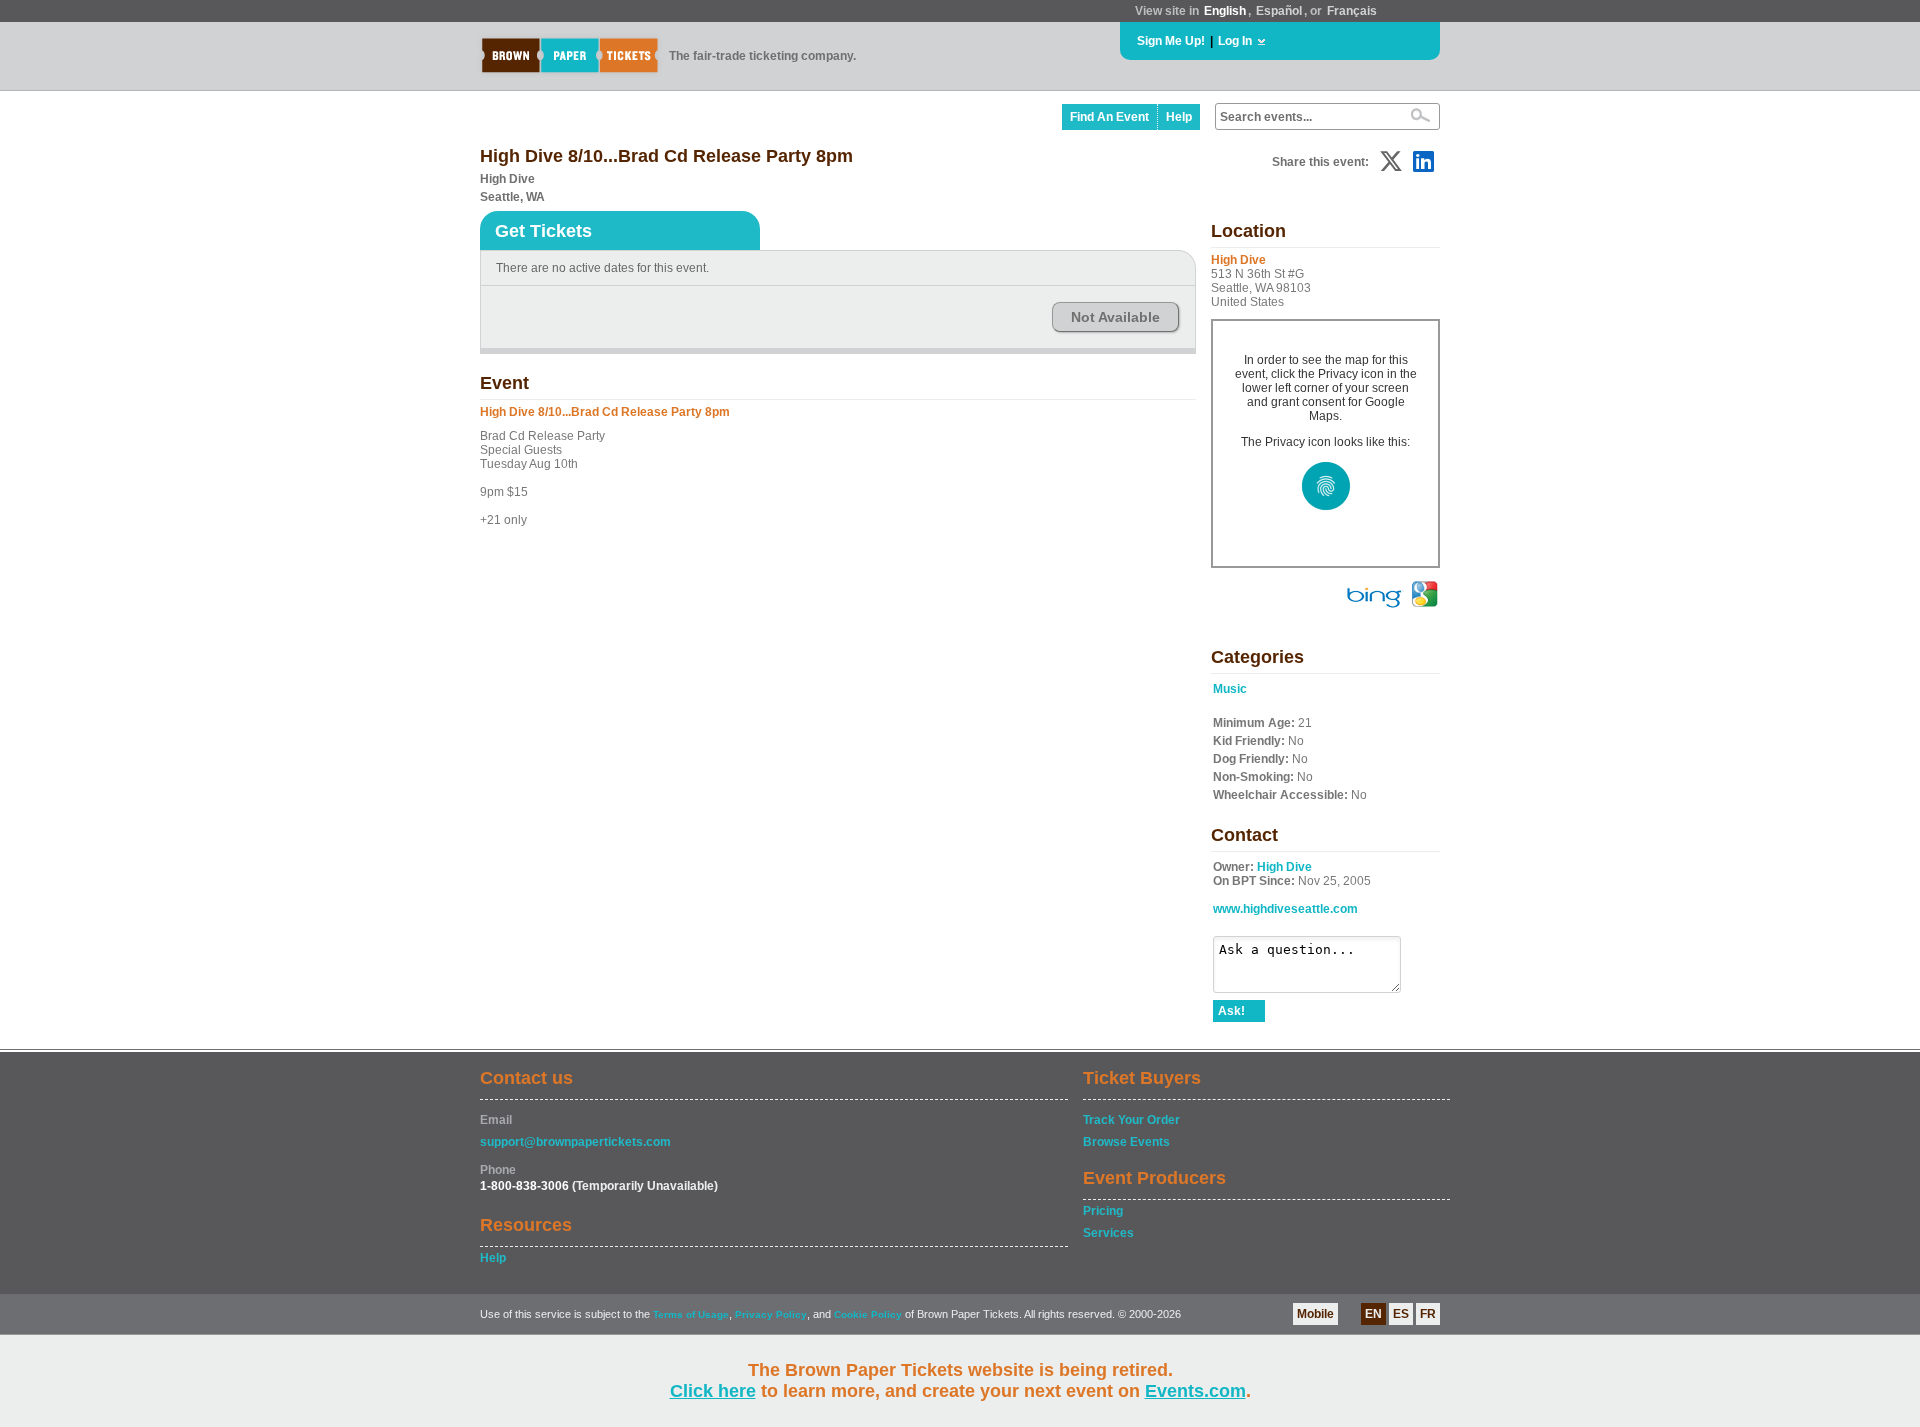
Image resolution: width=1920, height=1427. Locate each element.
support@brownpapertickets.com (575, 1142)
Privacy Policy (771, 1314)
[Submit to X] (1391, 161)
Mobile (1315, 1314)
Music (1230, 689)
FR (1428, 1314)
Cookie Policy (868, 1314)
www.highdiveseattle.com (1285, 909)
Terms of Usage (691, 1314)
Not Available (1115, 317)
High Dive (1284, 867)
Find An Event (1109, 117)
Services (1108, 1233)
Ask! (1231, 1011)
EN (1373, 1314)
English (1225, 11)
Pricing (1103, 1211)
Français (1352, 11)
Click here (713, 1391)
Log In (1235, 41)
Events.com (1195, 1391)
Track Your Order (1131, 1120)
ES (1401, 1314)
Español (1279, 11)
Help (1179, 117)
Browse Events (1126, 1142)
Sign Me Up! (1171, 41)
